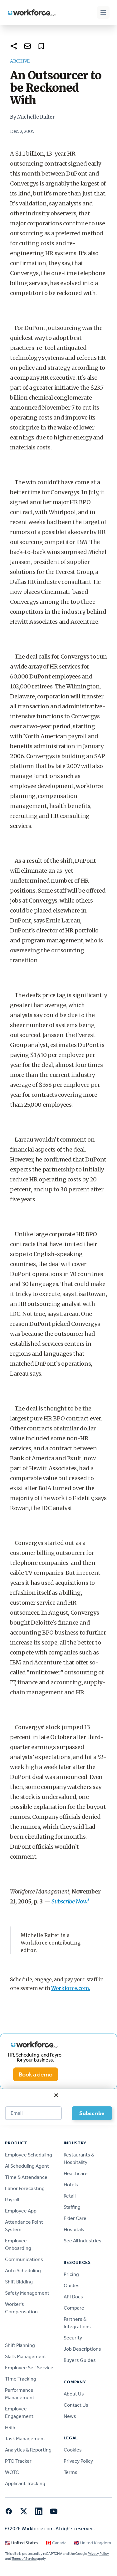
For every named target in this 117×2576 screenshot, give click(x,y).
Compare (74, 2308)
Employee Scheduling (29, 2155)
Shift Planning (20, 2345)
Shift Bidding (19, 2282)
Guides (72, 2285)
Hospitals (74, 2229)
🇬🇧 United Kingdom (93, 2543)
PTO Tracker (18, 2461)
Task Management (25, 2439)
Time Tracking (21, 2379)
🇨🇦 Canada (56, 2543)
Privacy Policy (78, 2461)
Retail (70, 2196)
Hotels (71, 2185)
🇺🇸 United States (22, 2543)
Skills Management (26, 2356)
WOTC (12, 2472)
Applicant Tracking (25, 2483)
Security (73, 2338)
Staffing (72, 2207)
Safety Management (27, 2293)
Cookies (73, 2450)
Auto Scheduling (23, 2271)
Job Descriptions (82, 2349)
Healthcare (76, 2173)
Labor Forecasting (25, 2188)
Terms (71, 2472)
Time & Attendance (26, 2177)
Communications (24, 2259)
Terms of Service (24, 2559)
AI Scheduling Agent (27, 2166)
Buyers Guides (80, 2360)
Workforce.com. (71, 1988)
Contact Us (76, 2405)
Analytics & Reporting (28, 2450)
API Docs (73, 2297)
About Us (74, 2394)
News (70, 2416)
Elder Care (75, 2218)
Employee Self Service (29, 2368)
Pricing (71, 2274)
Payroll (12, 2200)
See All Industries (83, 2241)
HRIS (10, 2427)
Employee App (21, 2211)
